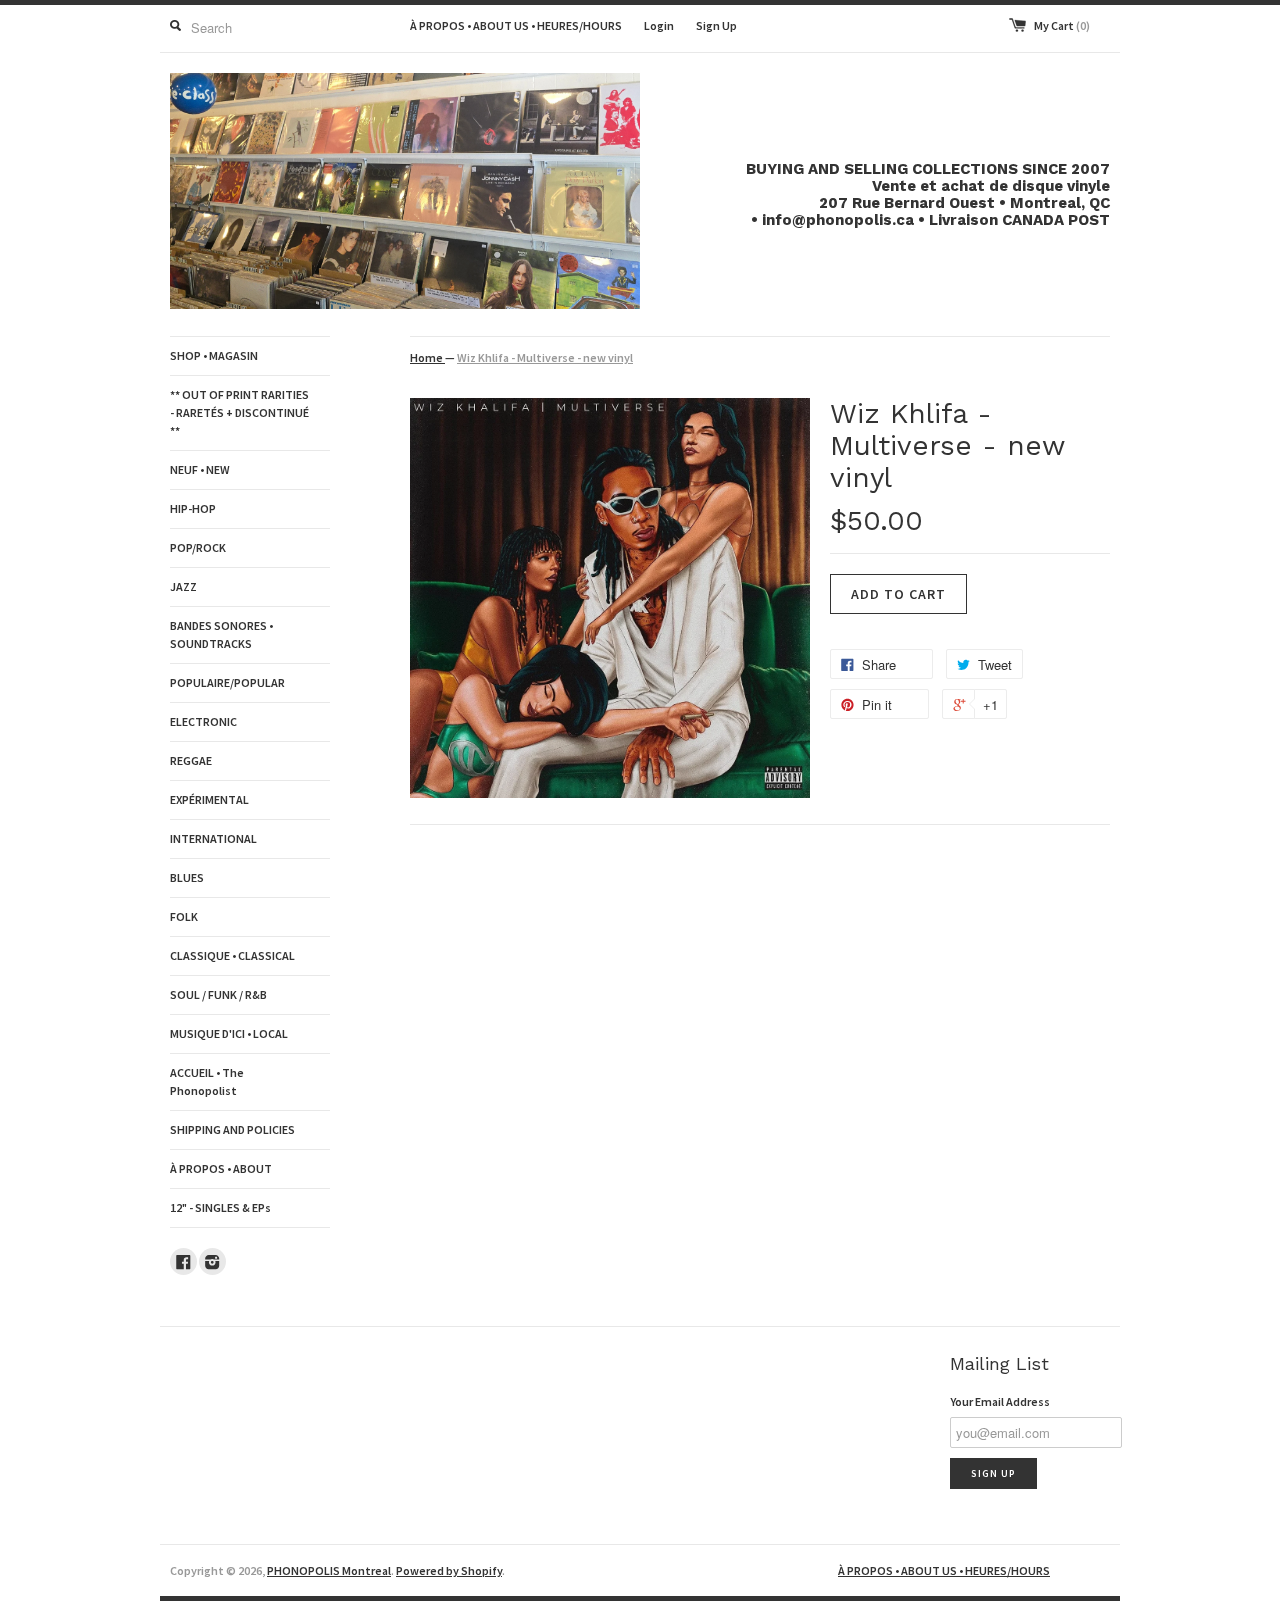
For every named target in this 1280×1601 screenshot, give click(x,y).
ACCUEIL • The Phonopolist (207, 1081)
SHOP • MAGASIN (214, 355)
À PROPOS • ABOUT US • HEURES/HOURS (516, 25)
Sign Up (716, 25)
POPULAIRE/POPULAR (227, 682)
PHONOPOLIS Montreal (329, 1570)
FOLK (184, 916)
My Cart (1062, 25)
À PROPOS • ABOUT (221, 1168)
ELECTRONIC (203, 721)
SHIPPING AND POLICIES (232, 1129)
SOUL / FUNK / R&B (218, 994)
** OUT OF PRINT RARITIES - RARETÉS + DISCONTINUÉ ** (239, 412)
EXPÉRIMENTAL (209, 799)
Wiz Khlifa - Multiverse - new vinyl (545, 357)
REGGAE (191, 760)
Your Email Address (1000, 1401)
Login (659, 25)
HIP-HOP (193, 508)
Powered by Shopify (449, 1570)
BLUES (187, 877)
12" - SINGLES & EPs (220, 1207)
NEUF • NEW (200, 469)
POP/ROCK (198, 547)
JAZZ (183, 586)
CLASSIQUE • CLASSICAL (232, 955)
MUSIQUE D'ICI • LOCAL (229, 1033)
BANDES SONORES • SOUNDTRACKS (221, 634)
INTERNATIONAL (213, 838)
